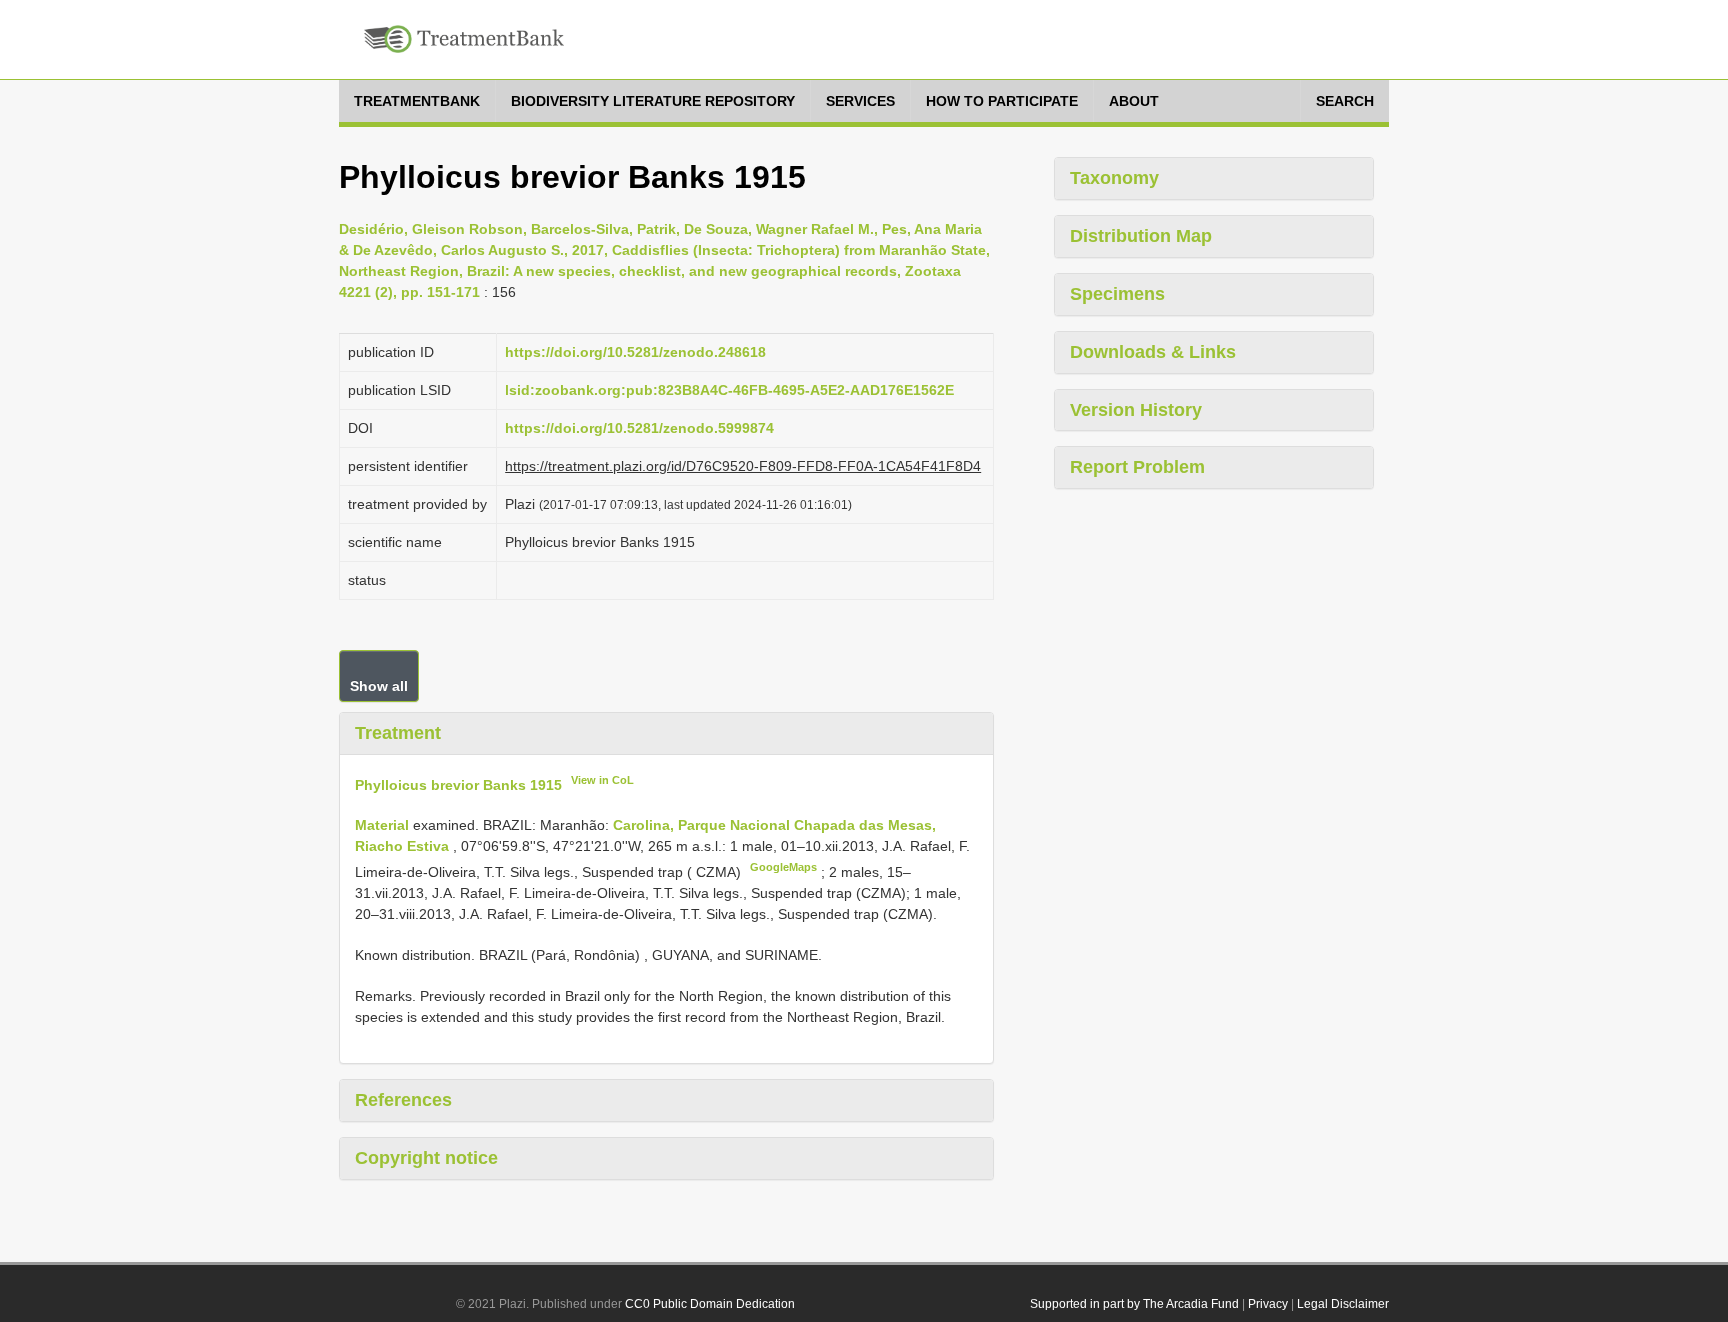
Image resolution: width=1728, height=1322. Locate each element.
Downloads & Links (1153, 352)
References (403, 1100)
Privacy (1268, 1304)
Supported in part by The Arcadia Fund (1134, 1304)
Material (384, 825)
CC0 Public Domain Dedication (710, 1304)
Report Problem (1137, 467)
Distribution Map (1141, 236)
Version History (1136, 410)
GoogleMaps (783, 867)
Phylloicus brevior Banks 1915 (458, 784)
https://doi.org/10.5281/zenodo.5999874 (639, 428)
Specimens (1117, 294)
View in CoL (602, 780)
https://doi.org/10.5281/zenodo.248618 (635, 352)
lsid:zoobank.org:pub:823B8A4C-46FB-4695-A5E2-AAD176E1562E (729, 390)
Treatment (398, 733)
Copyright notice (426, 1158)
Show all (379, 686)
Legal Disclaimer (1343, 1304)
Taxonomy (1114, 178)
